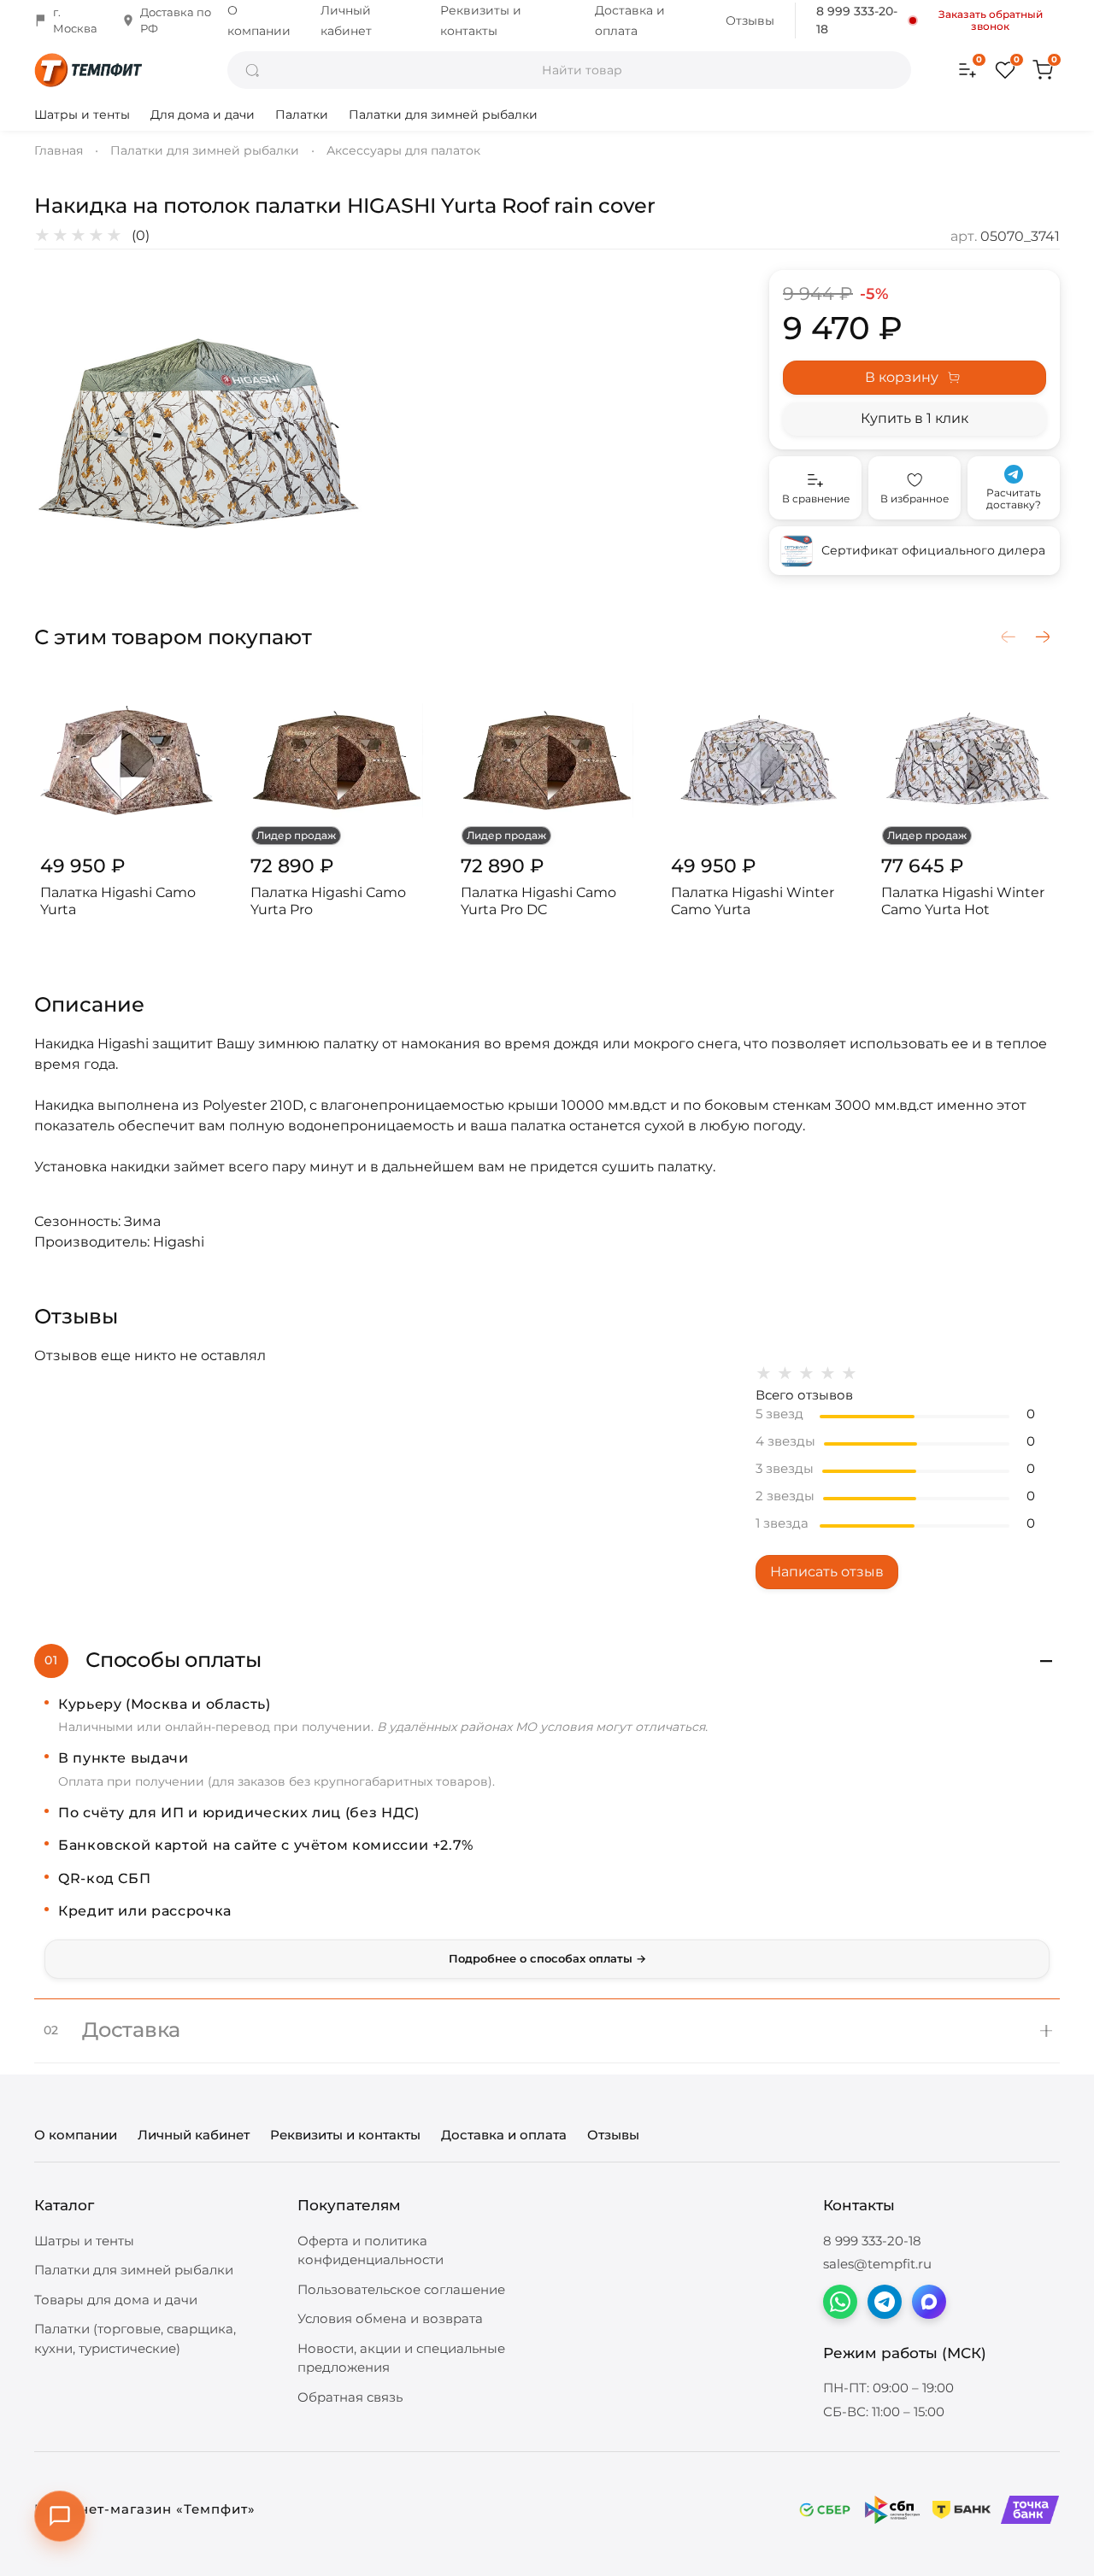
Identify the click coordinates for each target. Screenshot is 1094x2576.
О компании (76, 2135)
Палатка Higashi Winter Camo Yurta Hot (963, 901)
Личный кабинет (194, 2135)
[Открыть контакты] (60, 2516)
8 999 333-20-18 (857, 20)
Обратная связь (350, 2397)
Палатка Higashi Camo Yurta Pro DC (538, 901)
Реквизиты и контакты (345, 2135)
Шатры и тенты (82, 114)
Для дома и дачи (203, 114)
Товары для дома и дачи (116, 2300)
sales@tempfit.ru (877, 2264)
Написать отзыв (827, 1572)
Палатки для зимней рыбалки (443, 114)
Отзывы (750, 21)
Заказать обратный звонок (991, 21)
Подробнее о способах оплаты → (547, 1958)
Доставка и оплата (504, 2135)
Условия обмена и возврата (390, 2318)
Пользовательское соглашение (401, 2289)
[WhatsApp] (840, 2302)
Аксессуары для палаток (403, 150)
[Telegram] (885, 2302)
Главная (59, 150)
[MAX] (929, 2302)
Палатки (302, 114)
